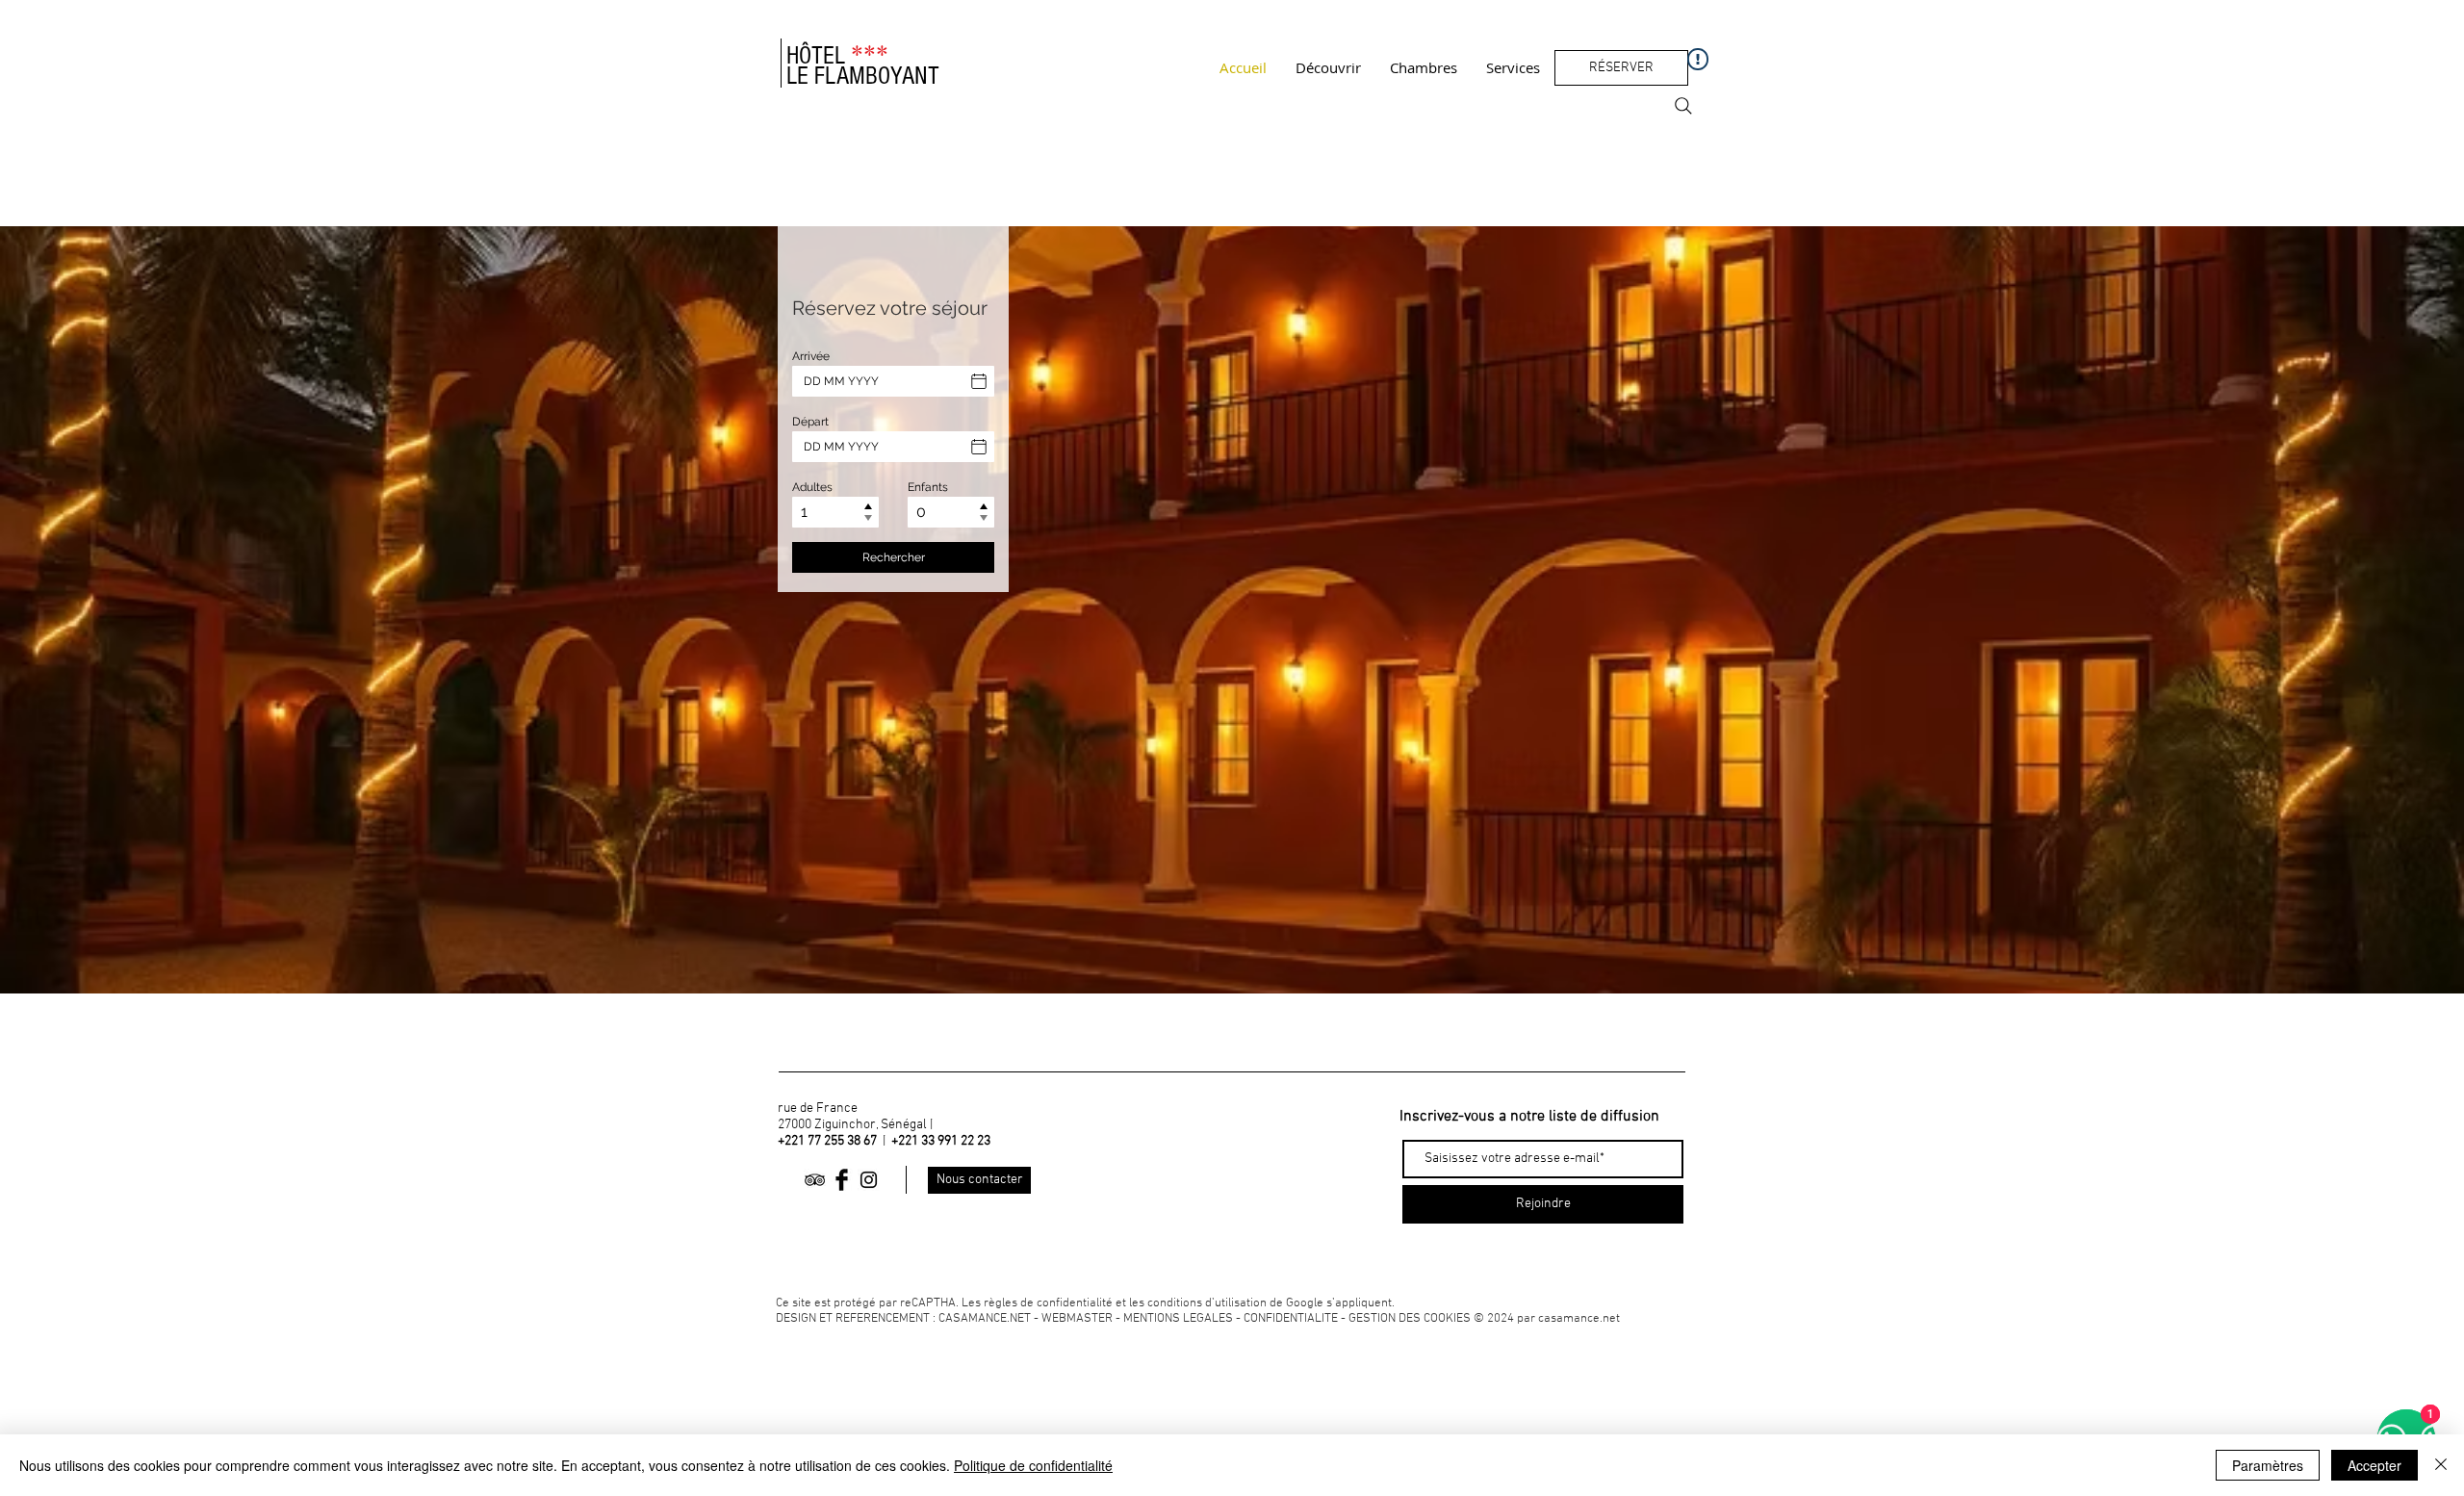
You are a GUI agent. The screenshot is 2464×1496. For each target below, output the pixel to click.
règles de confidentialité (1048, 1303)
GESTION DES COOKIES (1411, 1319)
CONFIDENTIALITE (1291, 1319)
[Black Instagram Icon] (869, 1180)
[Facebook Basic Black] (842, 1180)
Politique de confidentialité (1033, 1465)
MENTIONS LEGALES (1178, 1319)
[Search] (1683, 106)
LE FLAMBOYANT (863, 76)
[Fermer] (2441, 1465)
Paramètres (2268, 1465)
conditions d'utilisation (1207, 1303)
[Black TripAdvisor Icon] (815, 1180)
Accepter (2374, 1465)
